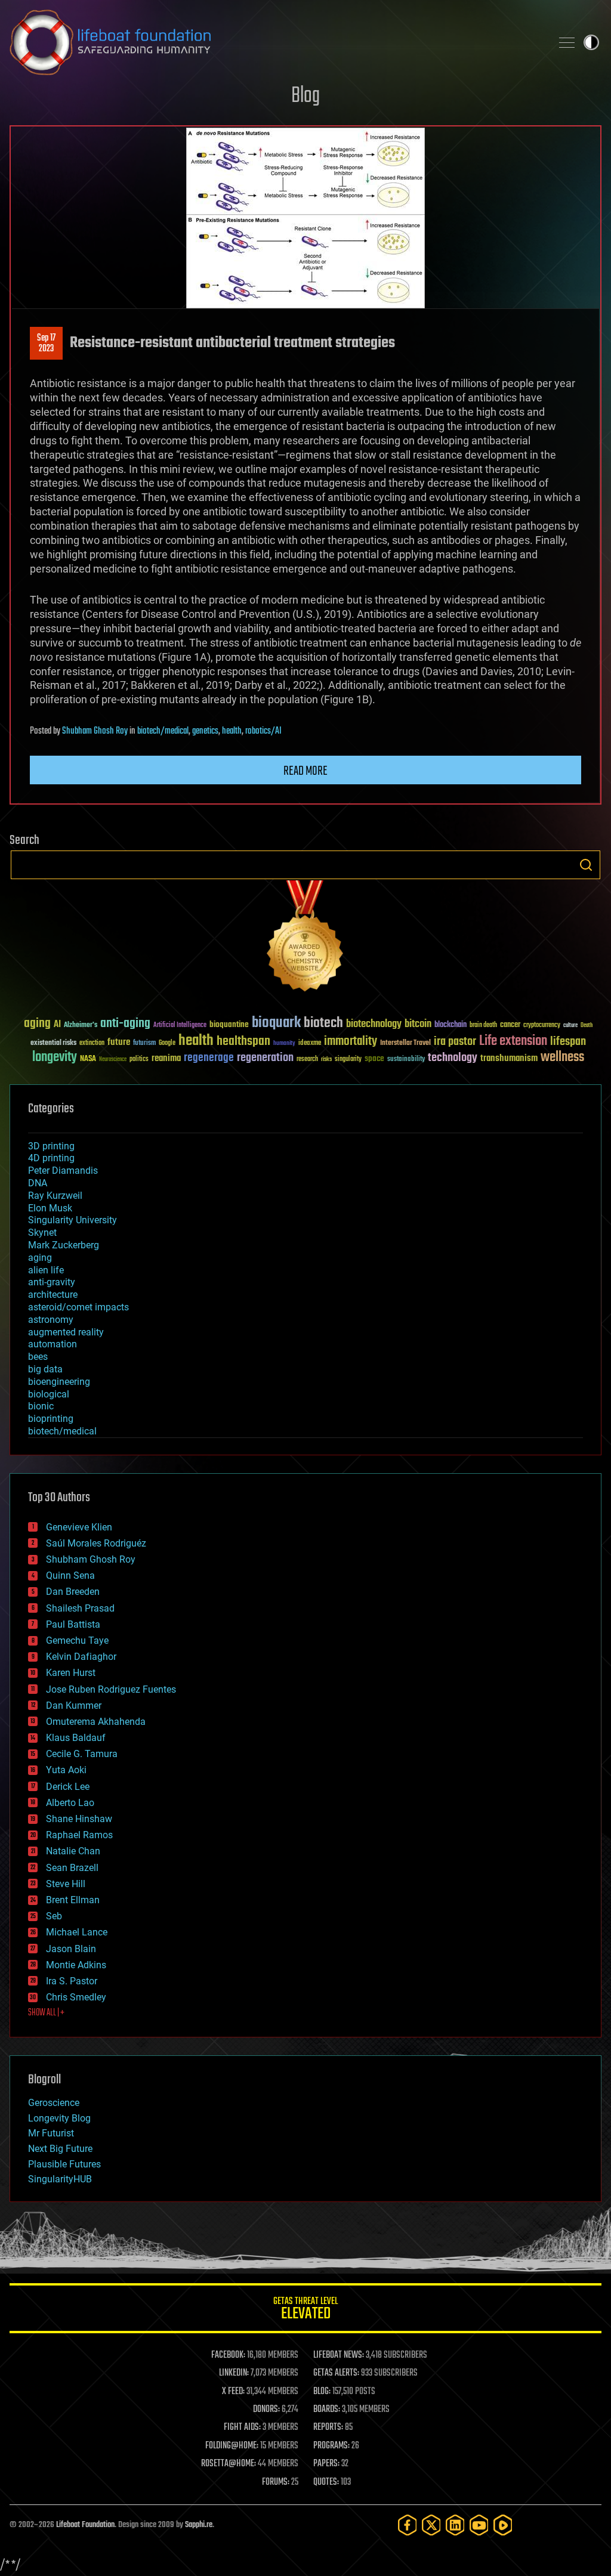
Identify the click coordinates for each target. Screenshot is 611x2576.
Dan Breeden (73, 1592)
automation (53, 1344)
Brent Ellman (73, 1900)
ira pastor (455, 1042)
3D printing (51, 1146)
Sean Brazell (72, 1868)
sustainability (406, 1060)
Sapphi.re (199, 2525)
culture (570, 1026)
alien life (46, 1270)
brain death (483, 1026)
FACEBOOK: (228, 2355)
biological (49, 1394)
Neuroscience (113, 1060)
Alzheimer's (81, 1026)
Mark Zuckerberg (64, 1245)
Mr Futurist (51, 2133)
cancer (510, 1025)
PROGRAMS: (331, 2446)
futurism (144, 1044)
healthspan (243, 1042)
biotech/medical (163, 731)
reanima (166, 1058)
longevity (55, 1057)
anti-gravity (52, 1282)
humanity (284, 1044)
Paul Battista (73, 1624)
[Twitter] (431, 2525)
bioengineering (59, 1382)
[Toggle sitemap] (567, 42)
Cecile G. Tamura (82, 1754)
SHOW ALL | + (46, 2013)
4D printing (51, 1158)
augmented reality (66, 1332)
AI (57, 1025)
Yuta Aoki (66, 1770)
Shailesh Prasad (80, 1608)
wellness (562, 1057)
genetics (205, 731)
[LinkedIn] (455, 2525)
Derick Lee (68, 1787)
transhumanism (509, 1058)
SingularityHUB (60, 2179)
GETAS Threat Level (305, 2310)
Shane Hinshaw (79, 1819)
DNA (38, 1183)
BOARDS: (327, 2410)
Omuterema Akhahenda (96, 1722)
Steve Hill (66, 1884)
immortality (351, 1041)
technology (453, 1058)
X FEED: (233, 2392)
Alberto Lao (70, 1803)
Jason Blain (71, 1949)
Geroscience (54, 2103)
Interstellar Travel (405, 1043)
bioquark (276, 1023)
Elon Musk (50, 1208)
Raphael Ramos (79, 1835)
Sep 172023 (46, 344)
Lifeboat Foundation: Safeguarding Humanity (276, 42)
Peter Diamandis (63, 1171)
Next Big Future (60, 2149)
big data (45, 1369)
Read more (305, 771)
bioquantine (229, 1024)
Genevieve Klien (79, 1527)
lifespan (568, 1042)
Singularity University (72, 1220)
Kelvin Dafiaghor (81, 1657)
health (232, 731)
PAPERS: (326, 2464)
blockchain (450, 1025)
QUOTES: (326, 2482)
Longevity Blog (59, 2118)
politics (139, 1060)
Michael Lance (77, 1932)
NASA (88, 1059)
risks (326, 1059)
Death (587, 1026)
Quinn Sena (70, 1575)
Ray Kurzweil (55, 1196)
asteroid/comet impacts (78, 1307)
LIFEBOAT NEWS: (339, 2355)
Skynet (42, 1233)
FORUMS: (276, 2482)
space (374, 1058)
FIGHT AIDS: (242, 2427)
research (307, 1060)
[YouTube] (479, 2525)
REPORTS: (328, 2427)
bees (38, 1357)
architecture (53, 1295)
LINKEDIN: (234, 2373)
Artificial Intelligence (180, 1026)
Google (167, 1043)
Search (586, 865)
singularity (348, 1060)
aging (37, 1024)
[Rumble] (503, 2525)
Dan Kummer (74, 1706)
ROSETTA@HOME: (229, 2464)
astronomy (51, 1320)
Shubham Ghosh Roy (95, 731)
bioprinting (51, 1419)
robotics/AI (263, 731)
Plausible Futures (64, 2164)
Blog (305, 96)
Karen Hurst (71, 1673)
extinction (92, 1043)
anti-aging (125, 1024)
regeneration (265, 1058)
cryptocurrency (542, 1026)
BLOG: (322, 2392)
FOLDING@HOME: (232, 2446)
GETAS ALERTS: (336, 2373)
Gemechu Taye (77, 1640)
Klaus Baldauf (76, 1738)
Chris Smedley (76, 1997)
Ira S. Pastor (72, 1981)
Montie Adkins (76, 1965)
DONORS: (266, 2410)
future (119, 1042)
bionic (41, 1406)
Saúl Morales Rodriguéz (96, 1543)
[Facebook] (408, 2525)
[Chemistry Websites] (305, 938)
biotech (323, 1023)
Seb (54, 1916)
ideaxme (310, 1044)
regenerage (209, 1058)
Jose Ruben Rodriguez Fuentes (111, 1689)
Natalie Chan (73, 1851)
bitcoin (418, 1024)
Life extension (513, 1041)
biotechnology (374, 1024)
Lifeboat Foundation (85, 2525)
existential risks (53, 1043)
